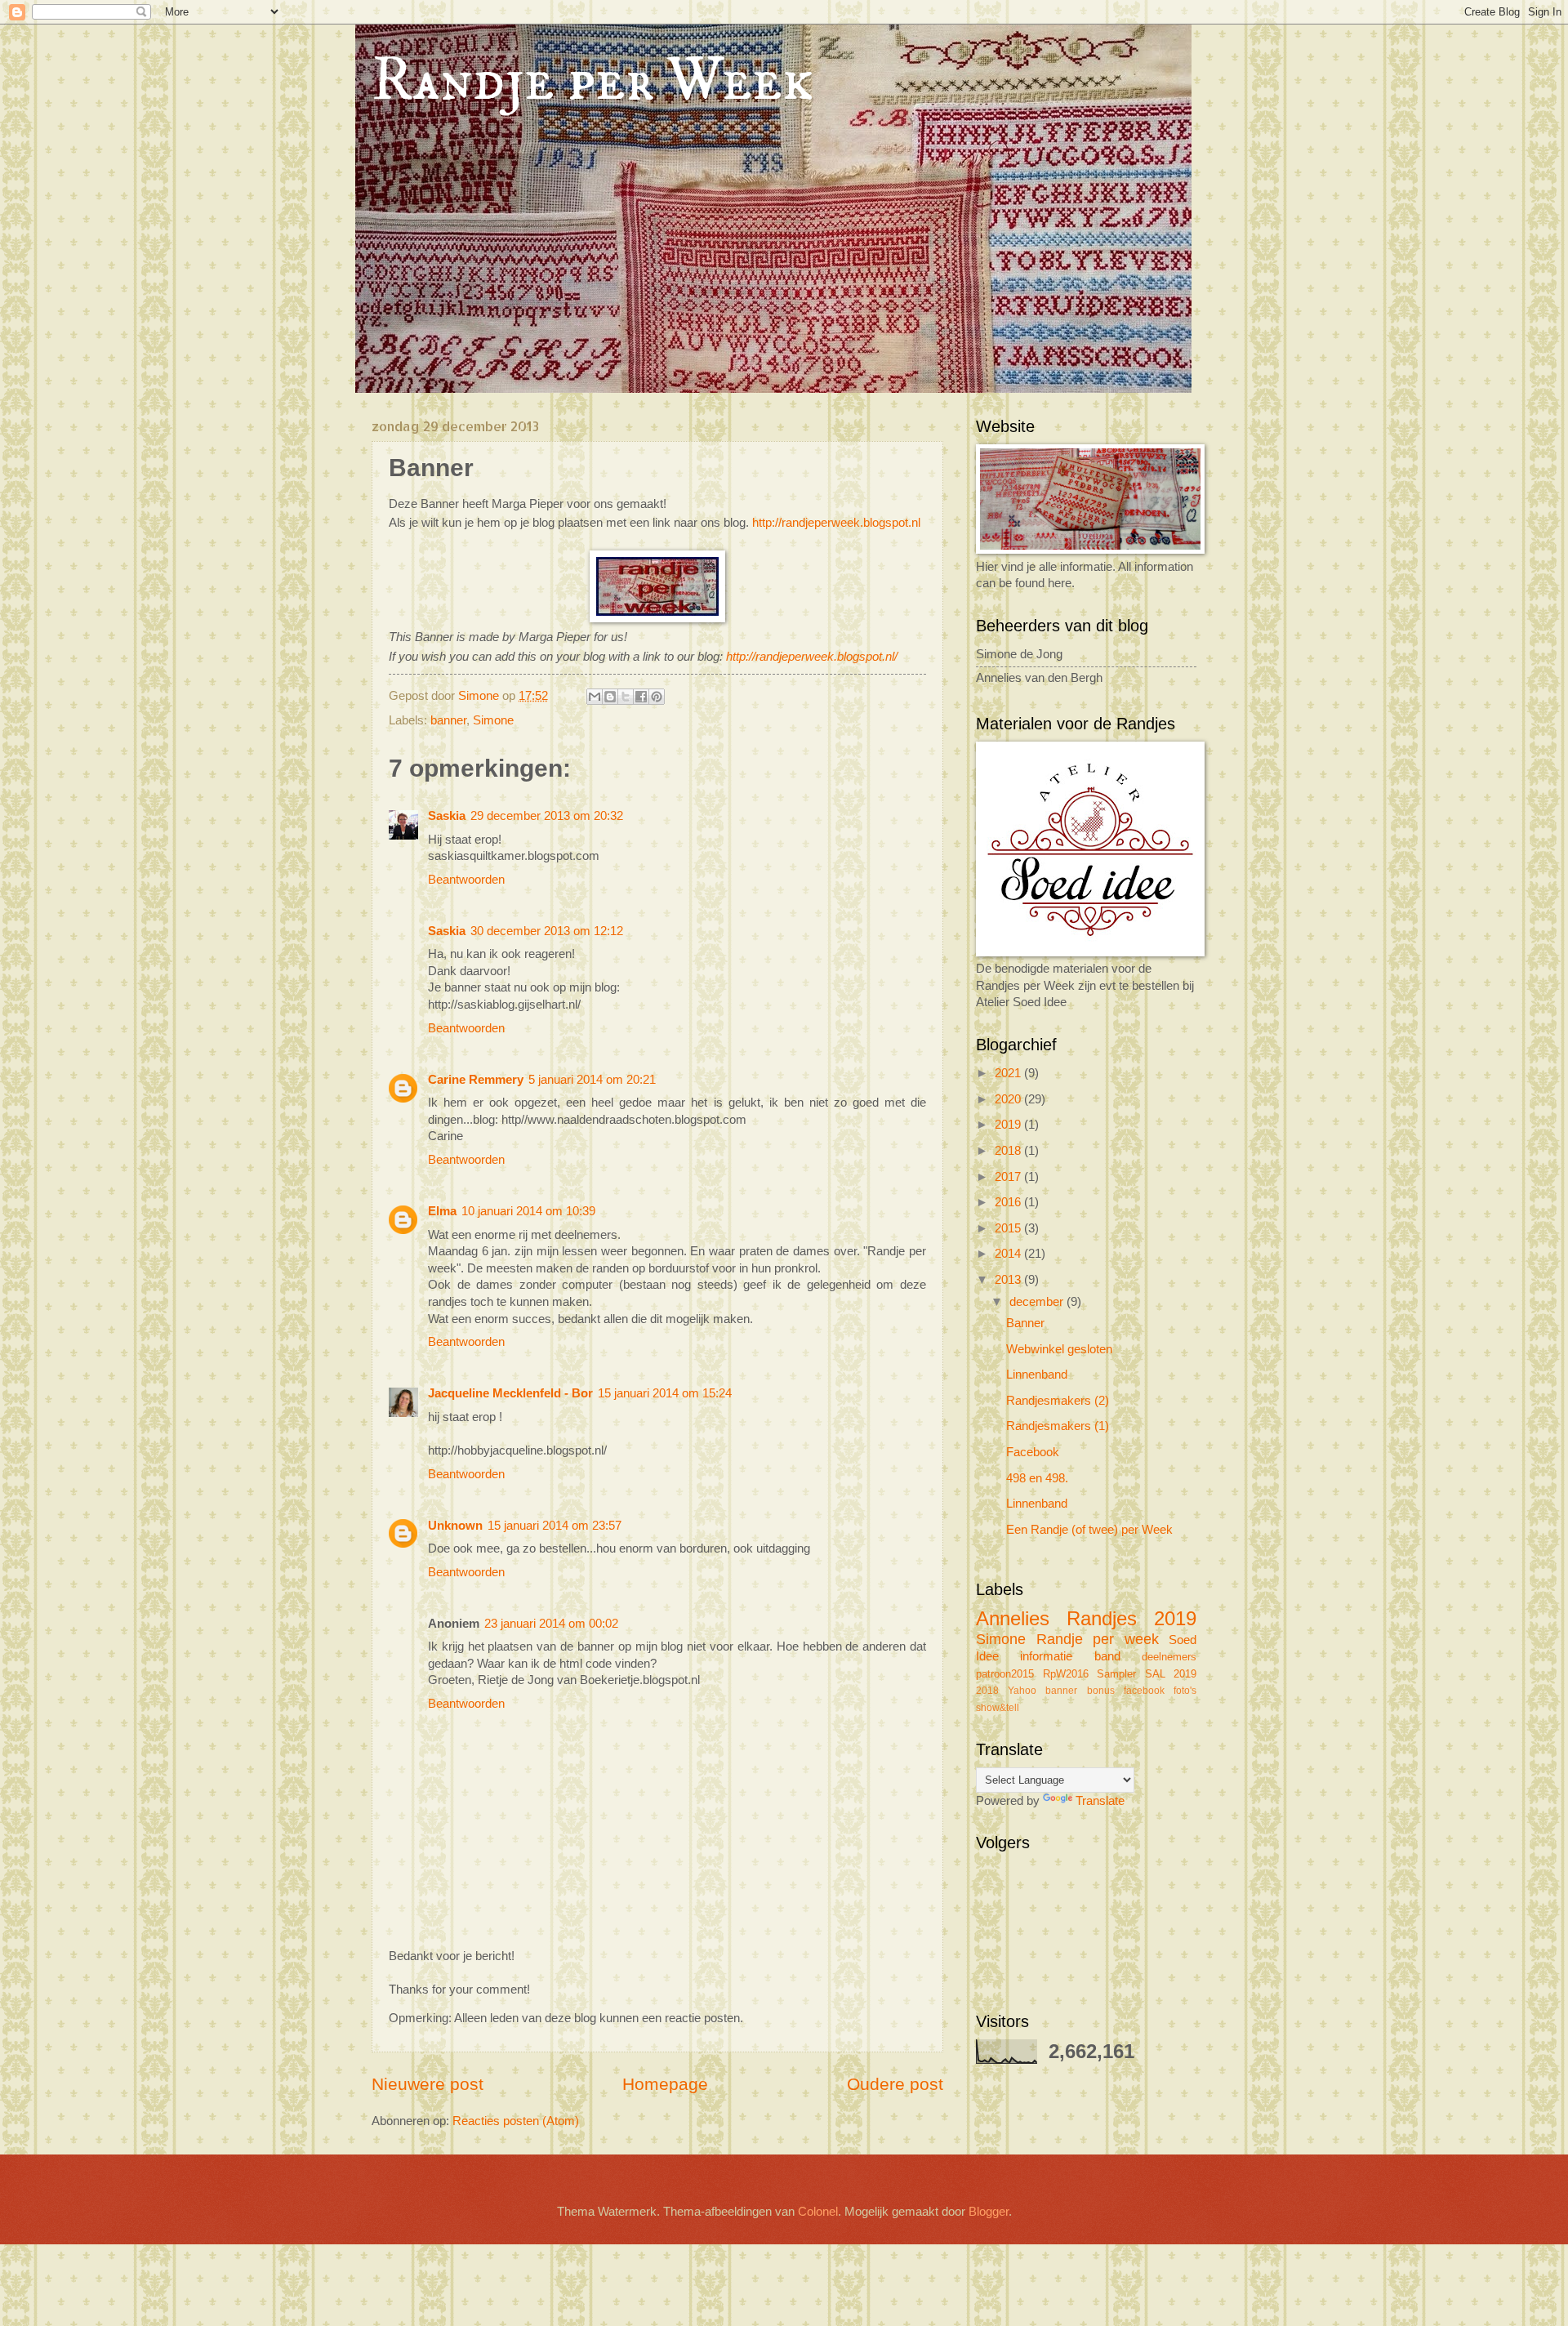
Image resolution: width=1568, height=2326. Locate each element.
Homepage (665, 2084)
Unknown (455, 1526)
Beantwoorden (466, 880)
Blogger (989, 2212)
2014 (1009, 1254)
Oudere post (895, 2084)
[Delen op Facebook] (641, 697)
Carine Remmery (476, 1080)
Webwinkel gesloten (1059, 1349)
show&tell (998, 1707)
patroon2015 (1005, 1674)
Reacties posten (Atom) (516, 2121)
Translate (1100, 1801)
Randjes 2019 (1131, 1619)
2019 (1009, 1125)
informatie (1046, 1656)
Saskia (447, 816)
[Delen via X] (626, 697)
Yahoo (1022, 1690)
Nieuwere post (428, 2084)
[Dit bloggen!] (610, 697)
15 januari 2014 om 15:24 (665, 1393)
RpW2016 (1066, 1674)
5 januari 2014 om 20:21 (592, 1080)
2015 (1009, 1228)
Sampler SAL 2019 (1147, 1674)
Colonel (818, 2212)
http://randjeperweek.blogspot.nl (836, 522)
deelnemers (1169, 1657)
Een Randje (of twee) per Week (1089, 1530)
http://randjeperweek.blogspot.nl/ (812, 656)
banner (448, 720)
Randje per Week (592, 81)
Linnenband (1037, 1375)
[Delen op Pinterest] (657, 697)
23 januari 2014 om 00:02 (551, 1624)
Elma (442, 1211)
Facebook (1033, 1452)
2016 (1009, 1202)
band (1107, 1656)
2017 (1009, 1177)
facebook (1144, 1690)
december (1038, 1302)
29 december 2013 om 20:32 (547, 816)
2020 (1009, 1099)
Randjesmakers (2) (1058, 1401)
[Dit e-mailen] (595, 697)
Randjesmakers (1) (1058, 1426)
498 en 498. (1037, 1478)
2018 (1009, 1151)
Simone (493, 720)
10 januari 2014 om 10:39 (528, 1211)
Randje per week (1098, 1639)
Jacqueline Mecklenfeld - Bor (510, 1393)
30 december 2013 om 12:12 (547, 931)
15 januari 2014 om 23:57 (555, 1526)
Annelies (1013, 1619)
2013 (1009, 1280)
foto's (1185, 1690)
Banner (1025, 1323)
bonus (1101, 1690)
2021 (1009, 1073)
